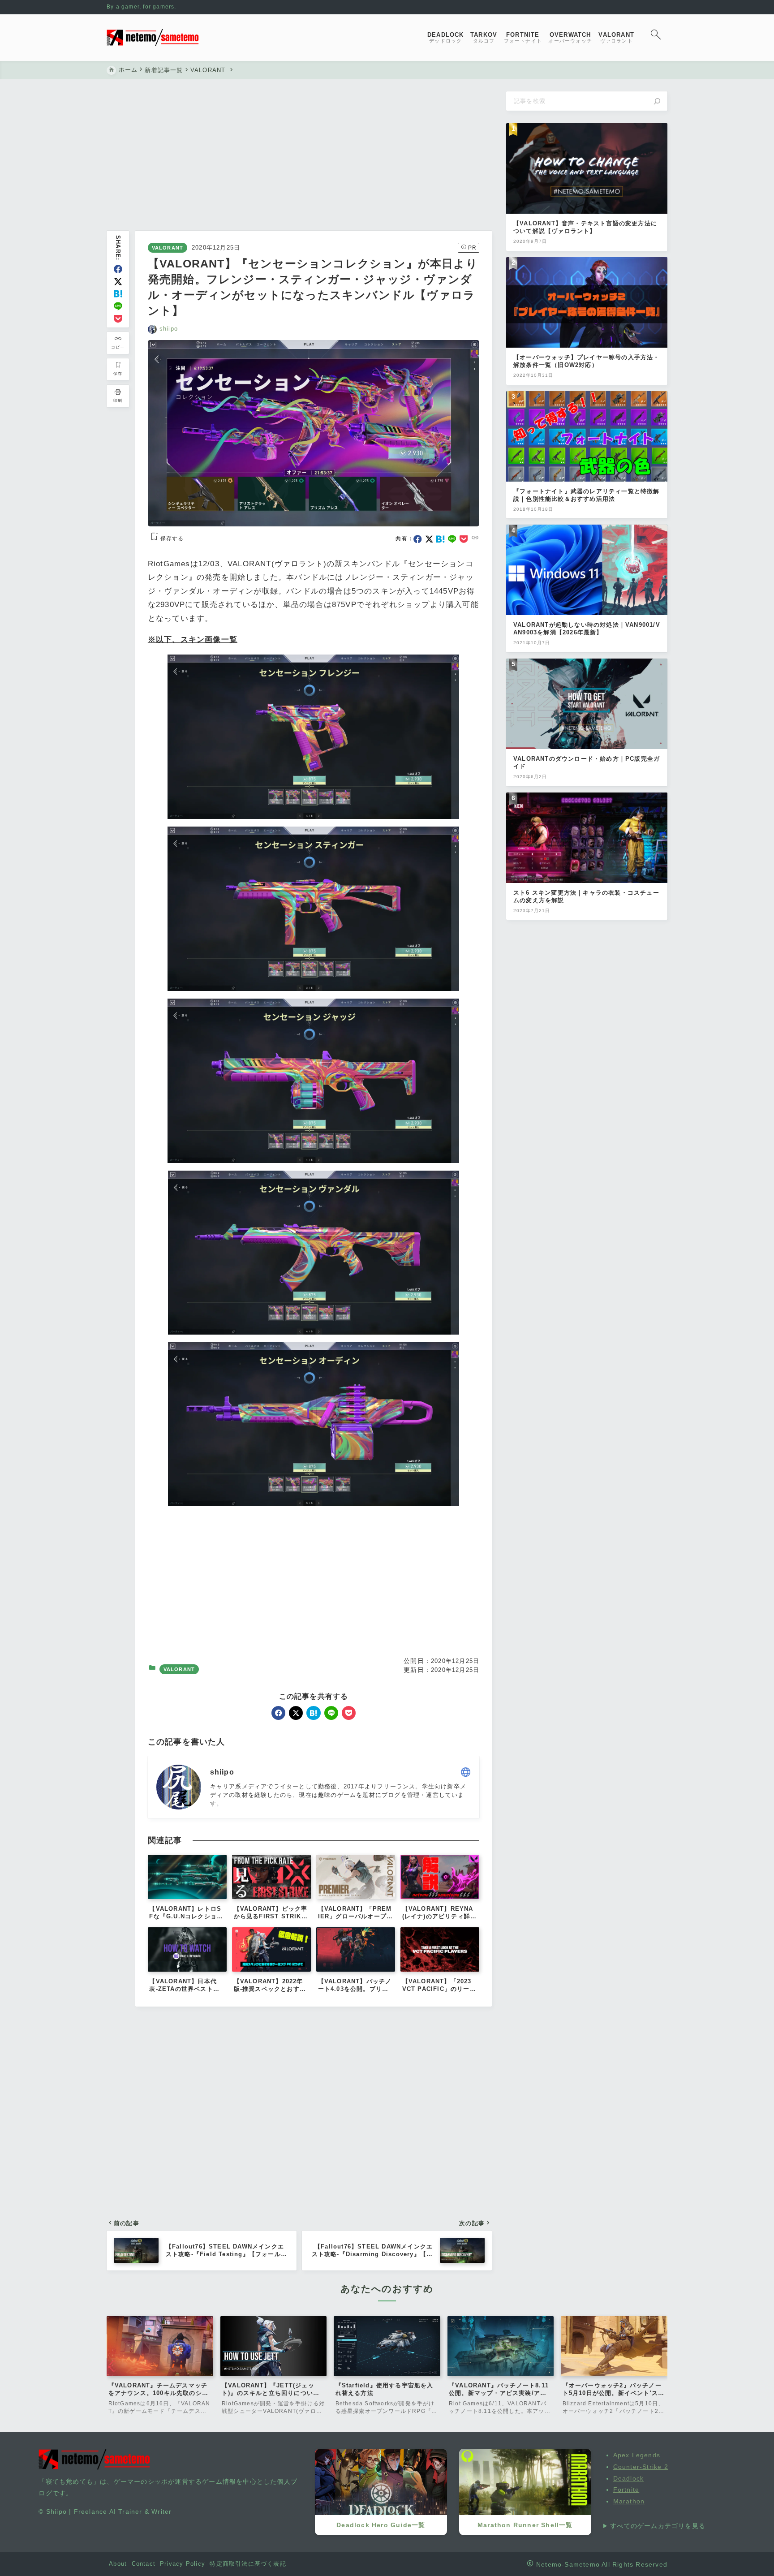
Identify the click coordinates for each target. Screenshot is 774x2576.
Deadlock (629, 2478)
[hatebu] (118, 294)
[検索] (657, 101)
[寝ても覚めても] (153, 38)
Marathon (629, 2501)
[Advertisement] (299, 158)
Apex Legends (637, 2455)
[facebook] (118, 269)
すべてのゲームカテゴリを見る (658, 2526)
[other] (466, 1772)
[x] (118, 282)
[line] (118, 306)
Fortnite (626, 2490)
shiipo (169, 329)
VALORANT (168, 248)
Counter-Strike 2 (641, 2467)
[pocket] (118, 319)
